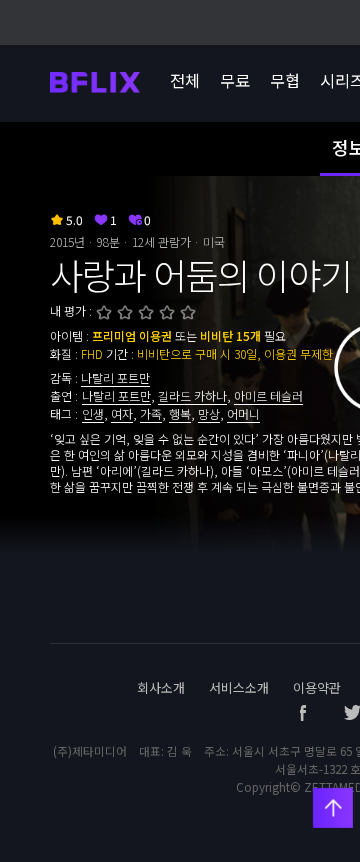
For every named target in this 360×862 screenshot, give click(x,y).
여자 (122, 413)
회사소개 (161, 687)
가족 (151, 413)
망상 (209, 413)
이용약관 (317, 687)
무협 (285, 80)
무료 (235, 80)
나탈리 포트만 (115, 377)
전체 (185, 80)
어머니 (243, 413)
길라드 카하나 (192, 395)
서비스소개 (239, 687)
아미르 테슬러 (268, 395)
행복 (180, 413)
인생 (93, 413)
